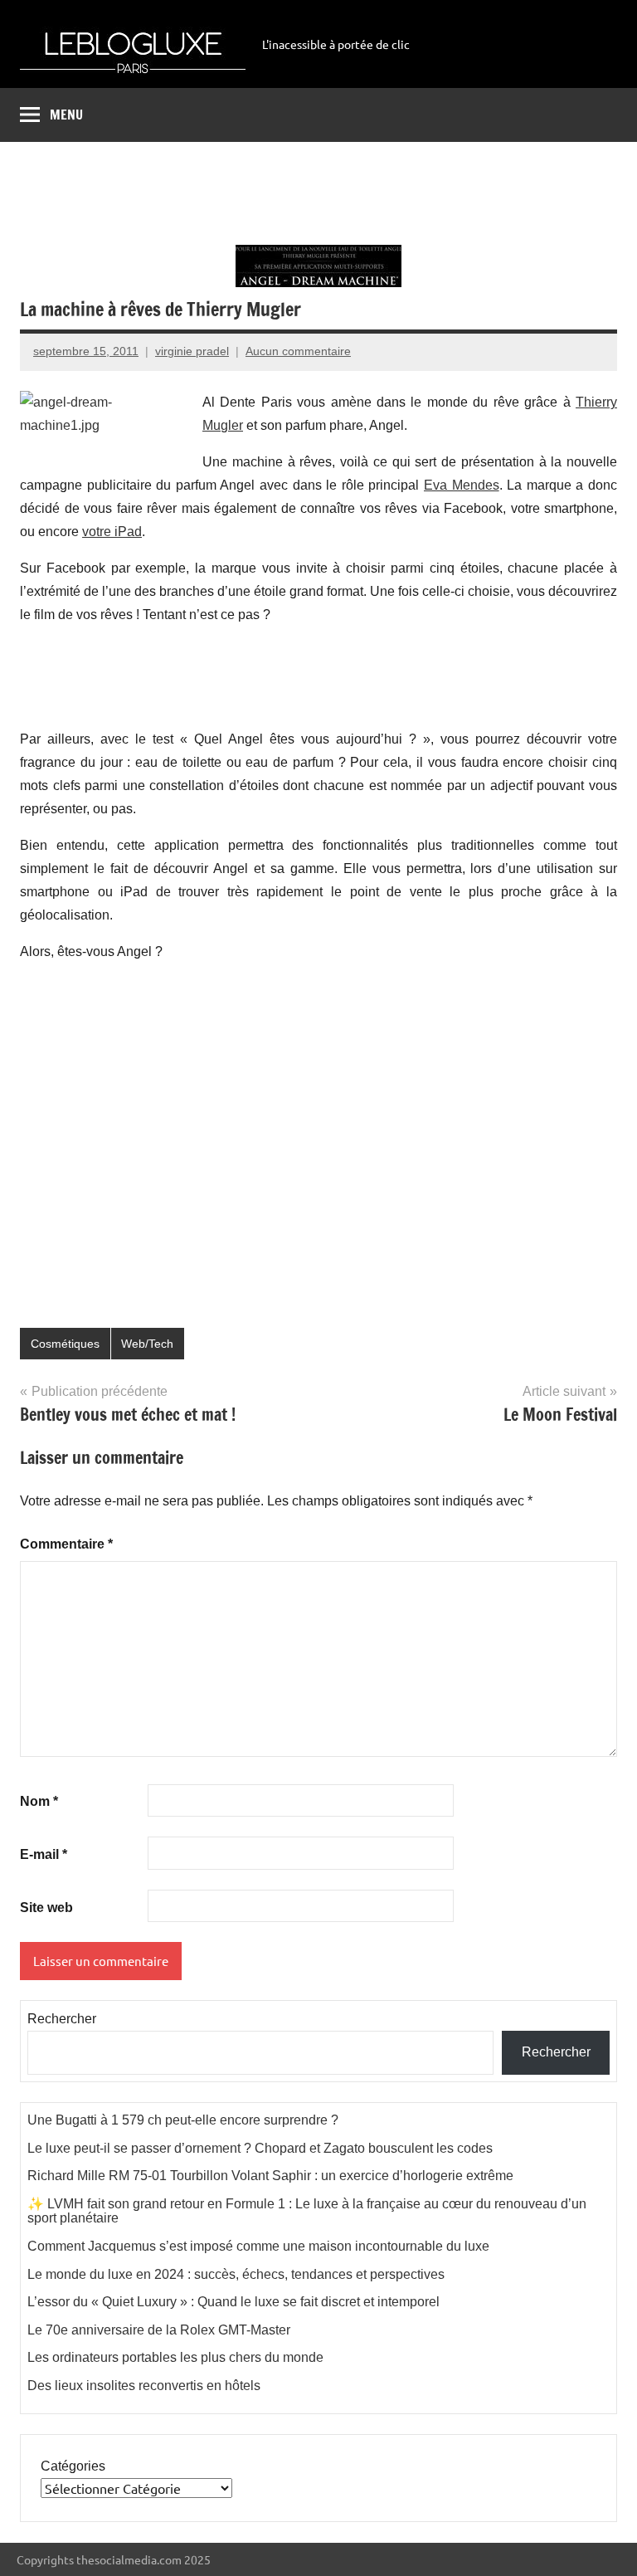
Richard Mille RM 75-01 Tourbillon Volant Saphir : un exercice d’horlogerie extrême (270, 2176)
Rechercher (62, 2019)
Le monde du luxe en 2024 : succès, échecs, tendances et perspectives (236, 2274)
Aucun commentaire (298, 351)
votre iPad (112, 532)
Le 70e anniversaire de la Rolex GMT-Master (159, 2330)
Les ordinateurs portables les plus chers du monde (175, 2357)
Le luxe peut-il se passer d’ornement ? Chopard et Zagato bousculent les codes (260, 2148)
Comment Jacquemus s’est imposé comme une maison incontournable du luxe (258, 2246)
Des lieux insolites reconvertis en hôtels (144, 2386)
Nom (39, 1801)
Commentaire (66, 1544)
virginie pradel (192, 351)
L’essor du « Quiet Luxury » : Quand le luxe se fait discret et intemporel (233, 2302)
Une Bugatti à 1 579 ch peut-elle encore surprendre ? (183, 2120)
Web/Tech (147, 1344)
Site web (46, 1908)
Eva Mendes (462, 485)
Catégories (73, 2466)
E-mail (44, 1854)
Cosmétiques (65, 1344)
